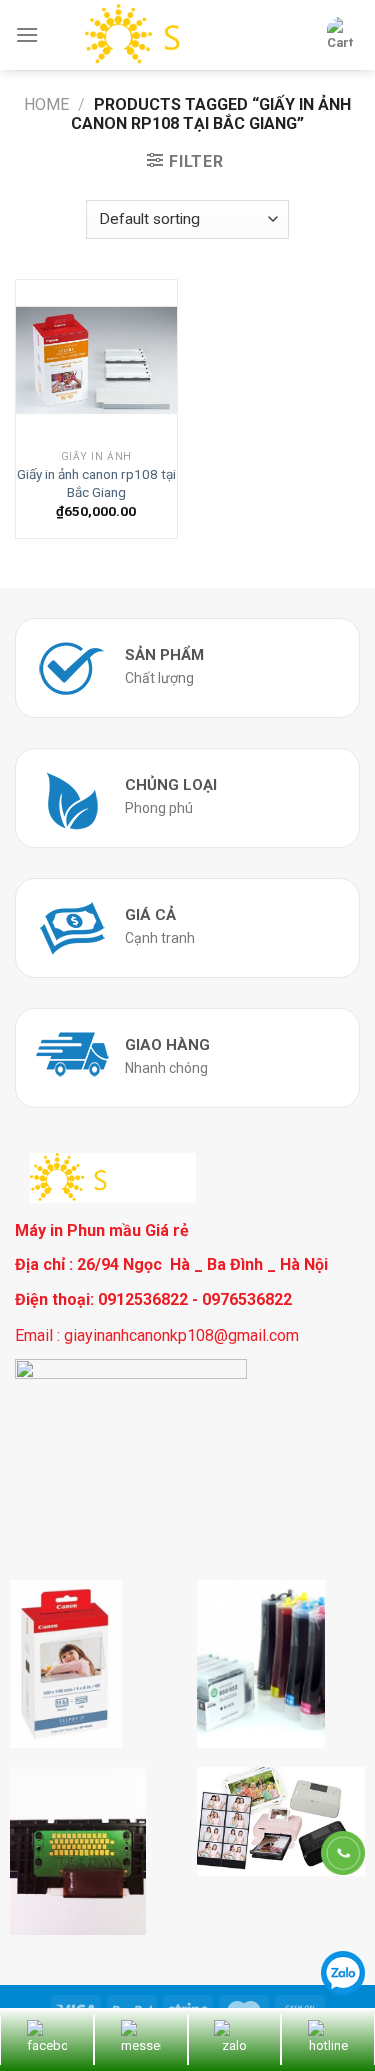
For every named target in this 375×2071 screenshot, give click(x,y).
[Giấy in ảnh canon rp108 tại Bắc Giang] (96, 360)
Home (46, 104)
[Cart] (340, 35)
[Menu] (27, 34)
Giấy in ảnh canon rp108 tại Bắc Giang (96, 483)
